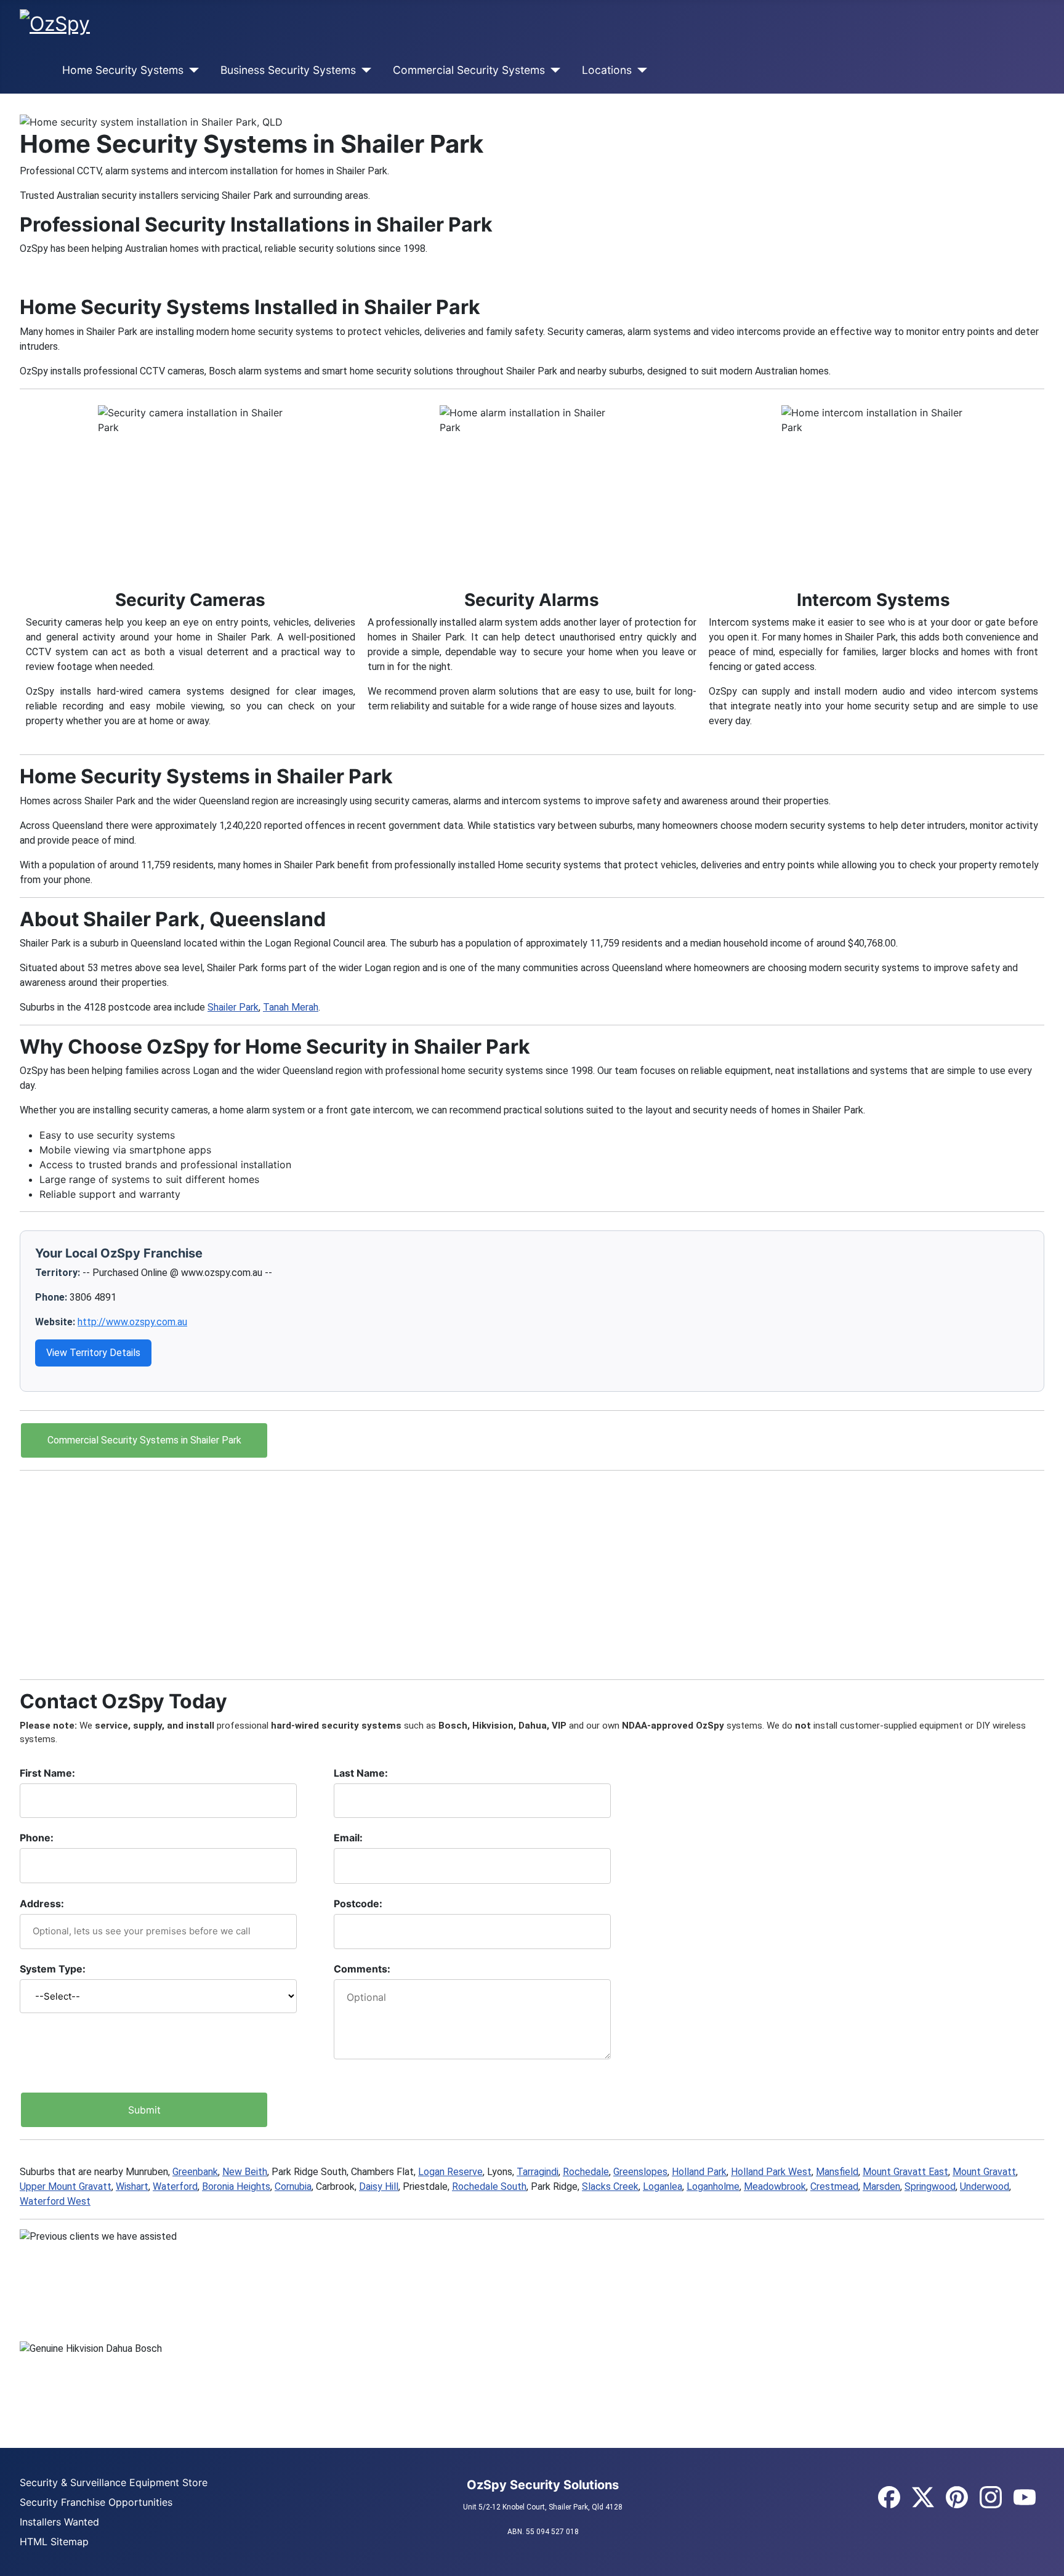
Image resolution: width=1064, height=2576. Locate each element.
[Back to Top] (1049, 2561)
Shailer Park (233, 1007)
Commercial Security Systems (469, 70)
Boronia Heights (236, 2186)
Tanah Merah (291, 1007)
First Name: (47, 1773)
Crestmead (834, 2186)
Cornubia (293, 2186)
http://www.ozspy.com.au (132, 1322)
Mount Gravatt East (905, 2172)
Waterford (175, 2186)
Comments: (362, 1969)
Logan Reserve (450, 2172)
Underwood (985, 2186)
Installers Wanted (59, 2522)
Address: (42, 1904)
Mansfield (837, 2172)
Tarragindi (538, 2172)
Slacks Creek (610, 2186)
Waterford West (55, 2201)
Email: (348, 1838)
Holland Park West (771, 2172)
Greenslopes (640, 2172)
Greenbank (195, 2172)
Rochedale (586, 2172)
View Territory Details (93, 1353)
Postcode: (358, 1904)
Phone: (37, 1838)
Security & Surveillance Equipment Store (114, 2482)
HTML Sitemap (54, 2542)
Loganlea (663, 2186)
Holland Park (699, 2172)
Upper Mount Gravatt (66, 2186)
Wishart (132, 2186)
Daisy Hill (379, 2186)
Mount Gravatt (984, 2172)
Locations (607, 70)
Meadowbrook (775, 2186)
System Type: (53, 1969)
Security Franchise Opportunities (96, 2502)
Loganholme (713, 2186)
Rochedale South (489, 2186)
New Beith (245, 2172)
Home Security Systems (123, 70)
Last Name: (361, 1773)
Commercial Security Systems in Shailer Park (144, 1440)
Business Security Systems (288, 70)
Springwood (930, 2186)
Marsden (881, 2186)
